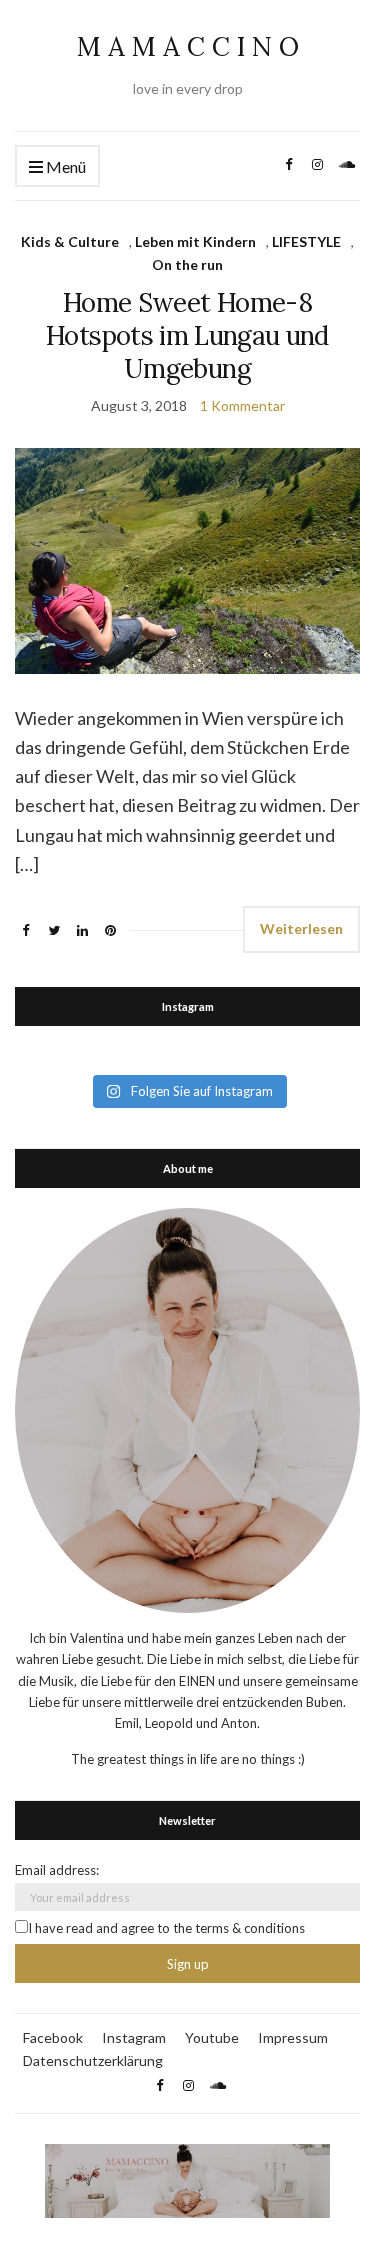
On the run (187, 264)
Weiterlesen (301, 928)
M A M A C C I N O (188, 46)
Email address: (57, 1870)
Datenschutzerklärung (93, 2060)
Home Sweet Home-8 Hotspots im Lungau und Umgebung (187, 335)
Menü (64, 166)
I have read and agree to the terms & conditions (166, 1928)
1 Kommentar (242, 405)
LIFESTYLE (306, 241)
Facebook (53, 2037)
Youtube (212, 2037)
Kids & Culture (70, 241)
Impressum (293, 2037)
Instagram (134, 2037)
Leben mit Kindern (195, 241)
